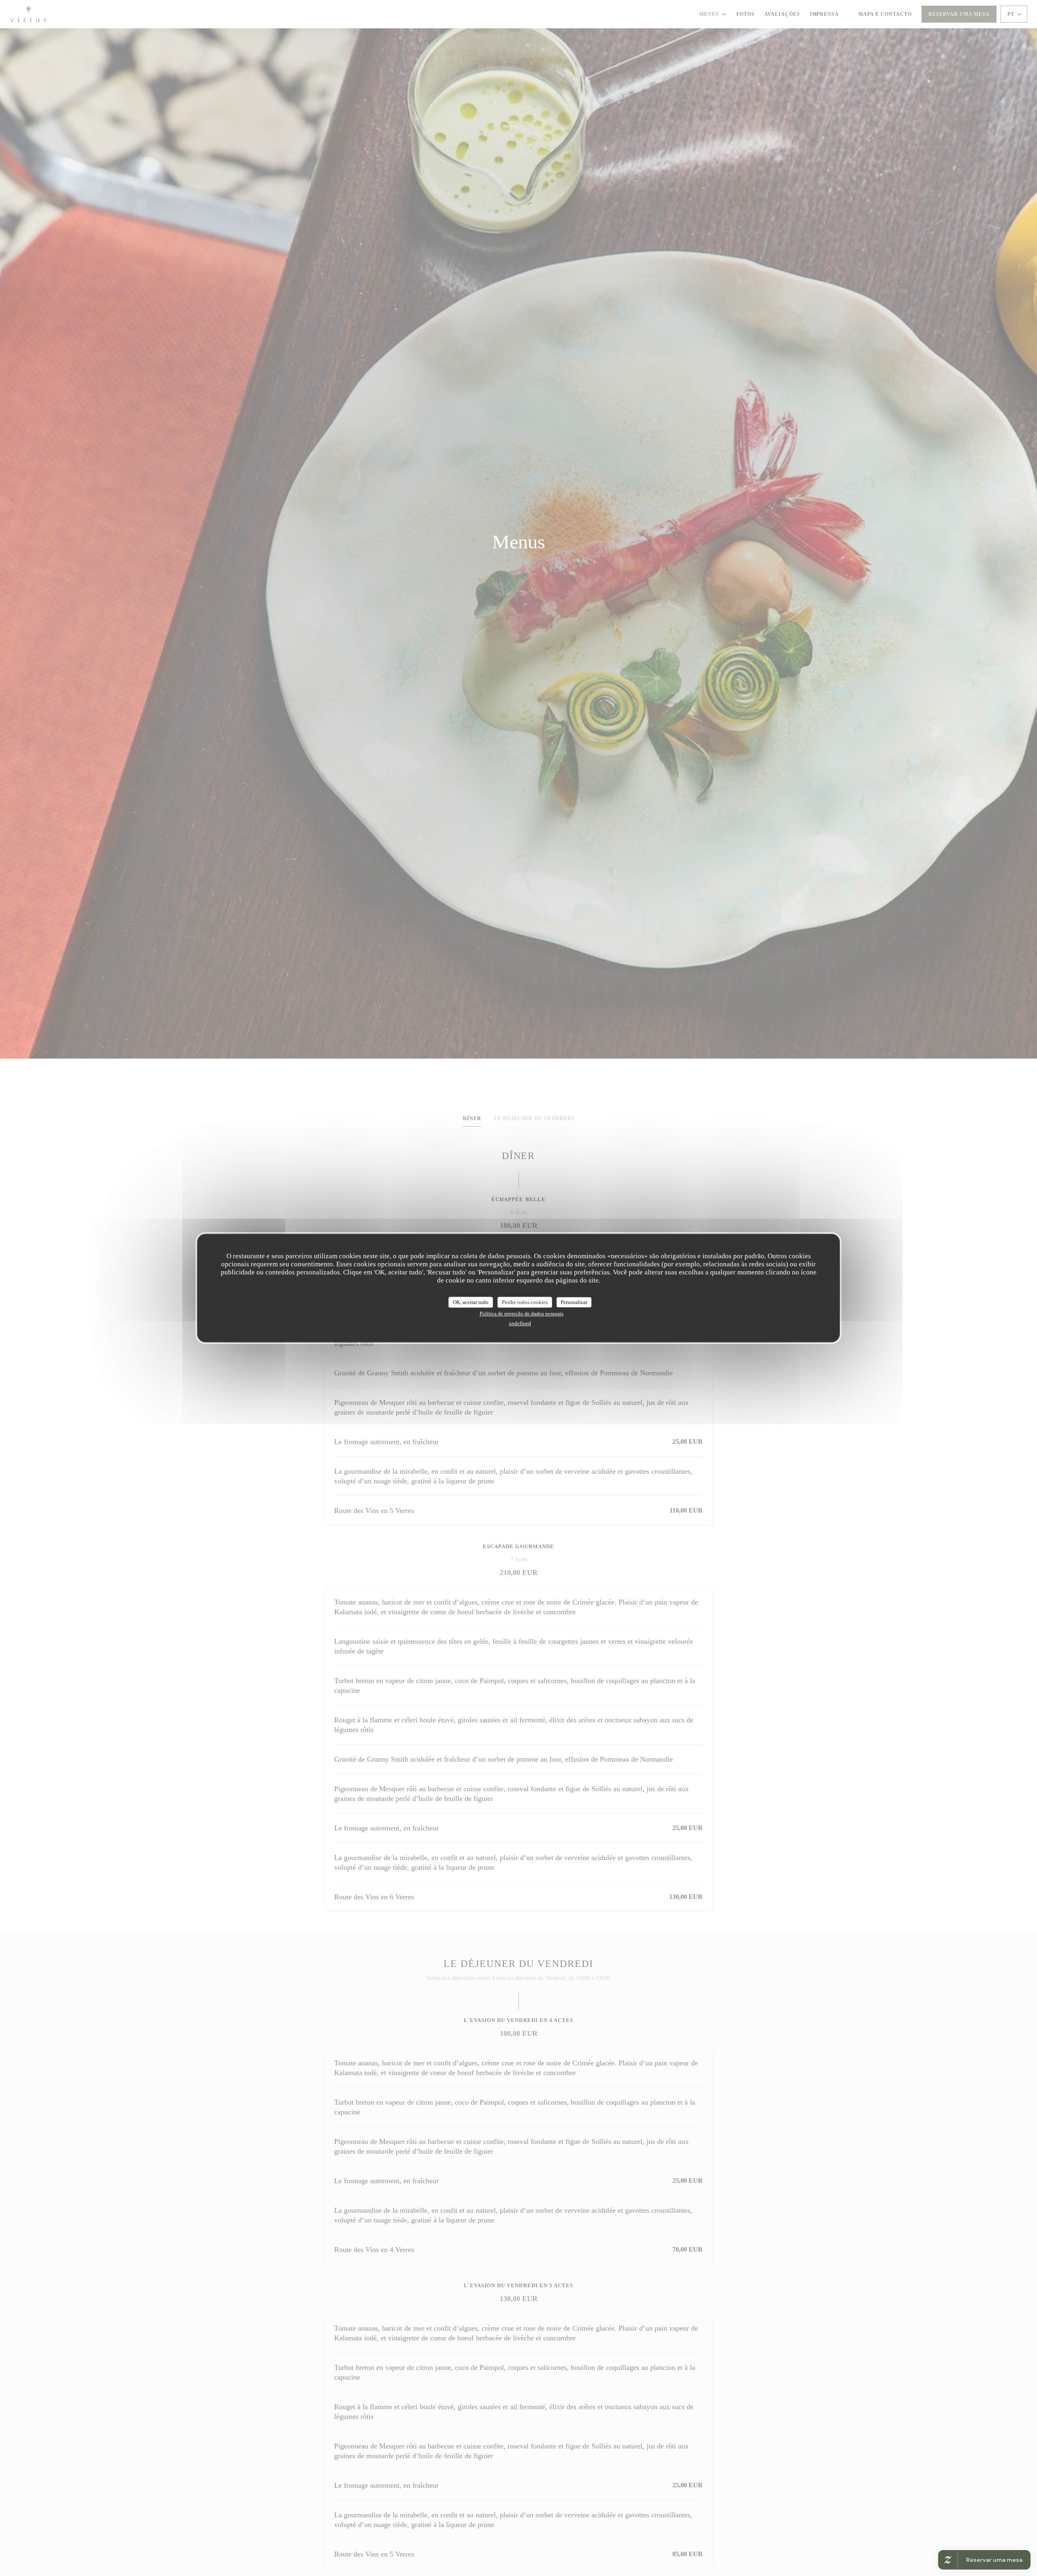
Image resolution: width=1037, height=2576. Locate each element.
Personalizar (574, 1302)
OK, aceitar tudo (471, 1302)
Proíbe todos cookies (525, 1302)
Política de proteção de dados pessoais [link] (522, 1314)
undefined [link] (520, 1323)
